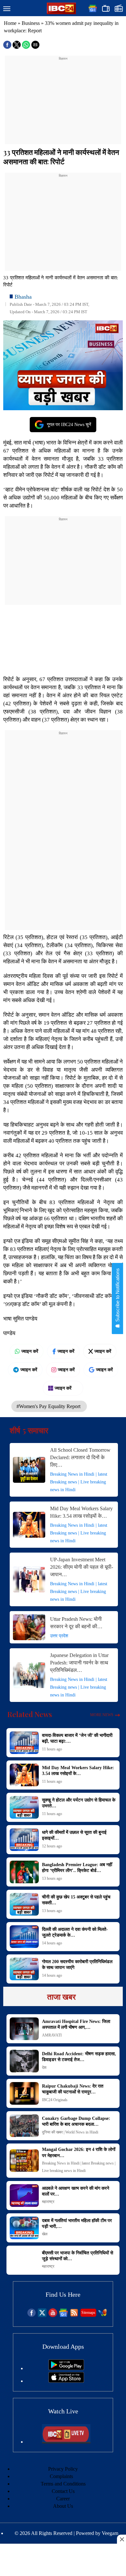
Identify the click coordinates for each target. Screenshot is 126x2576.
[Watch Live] (66, 2442)
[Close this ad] (121, 2539)
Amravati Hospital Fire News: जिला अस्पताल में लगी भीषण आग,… (76, 2024)
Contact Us (63, 2491)
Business (31, 23)
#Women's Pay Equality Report (49, 1406)
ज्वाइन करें (30, 1351)
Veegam (110, 2533)
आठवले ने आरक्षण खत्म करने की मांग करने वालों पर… (76, 2191)
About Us (63, 2506)
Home (10, 23)
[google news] (63, 2315)
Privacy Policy (63, 2469)
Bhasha (23, 297)
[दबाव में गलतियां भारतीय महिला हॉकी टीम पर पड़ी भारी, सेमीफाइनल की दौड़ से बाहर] (24, 2228)
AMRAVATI (52, 2035)
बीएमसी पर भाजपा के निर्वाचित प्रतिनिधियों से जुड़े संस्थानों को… (78, 2256)
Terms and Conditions (63, 2484)
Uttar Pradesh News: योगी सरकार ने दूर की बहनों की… (76, 1623)
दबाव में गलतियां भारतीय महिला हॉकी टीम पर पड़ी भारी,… (77, 2223)
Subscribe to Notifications (117, 1296)
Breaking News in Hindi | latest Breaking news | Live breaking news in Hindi (79, 1482)
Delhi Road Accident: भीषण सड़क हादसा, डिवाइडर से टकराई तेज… (79, 2057)
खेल (45, 2234)
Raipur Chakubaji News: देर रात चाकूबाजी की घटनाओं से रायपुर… (73, 2089)
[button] (7, 9)
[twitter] (42, 2315)
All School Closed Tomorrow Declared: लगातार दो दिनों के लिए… (80, 1457)
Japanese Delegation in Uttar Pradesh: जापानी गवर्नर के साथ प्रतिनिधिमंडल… (79, 1663)
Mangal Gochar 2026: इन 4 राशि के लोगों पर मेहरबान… (79, 2152)
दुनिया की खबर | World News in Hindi (70, 2132)
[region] (63, 102)
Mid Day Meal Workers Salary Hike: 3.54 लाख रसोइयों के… (81, 1512)
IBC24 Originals (55, 2100)
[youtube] (53, 2315)
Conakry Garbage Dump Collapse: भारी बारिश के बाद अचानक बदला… (76, 2121)
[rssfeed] (74, 2315)
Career (63, 2499)
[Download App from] (66, 2368)
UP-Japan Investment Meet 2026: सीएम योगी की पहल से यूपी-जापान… (82, 1567)
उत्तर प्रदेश (59, 1636)
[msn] (103, 2315)
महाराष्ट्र (48, 2202)
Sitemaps (88, 2313)
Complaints (61, 2476)
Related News (30, 1714)
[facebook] (31, 2315)
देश (44, 2068)
